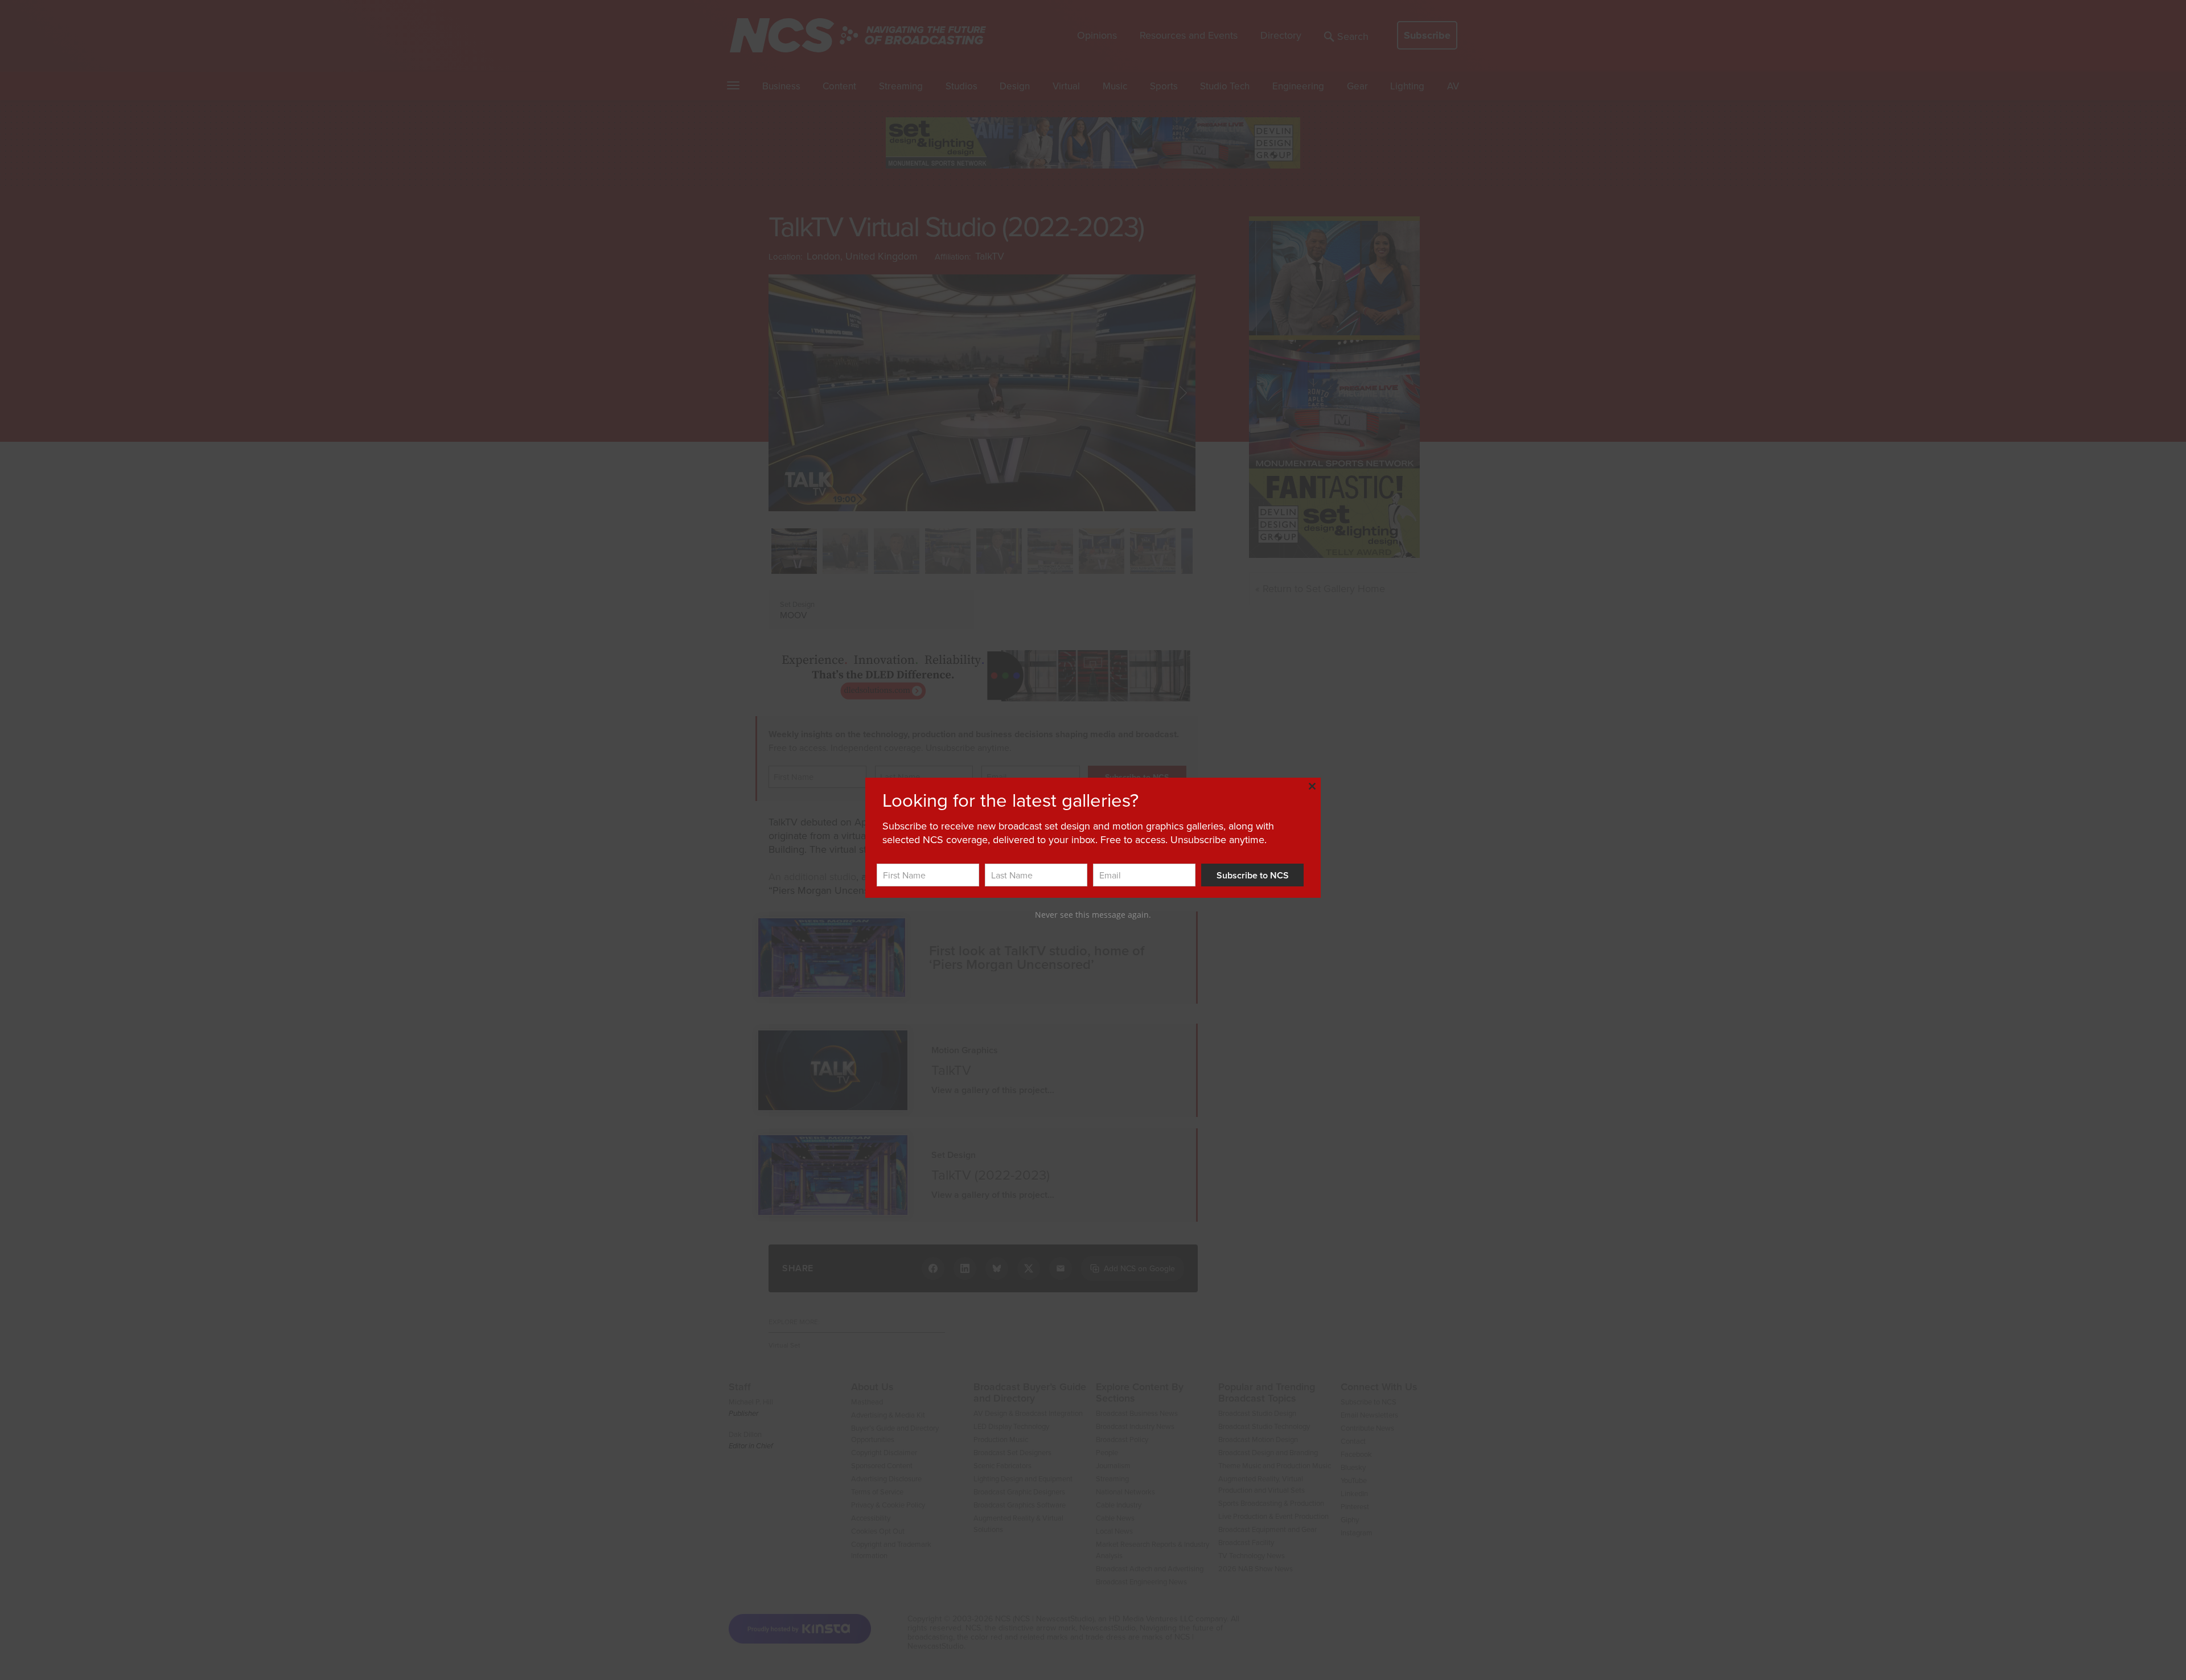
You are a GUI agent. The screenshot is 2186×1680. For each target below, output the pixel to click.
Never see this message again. (1093, 915)
